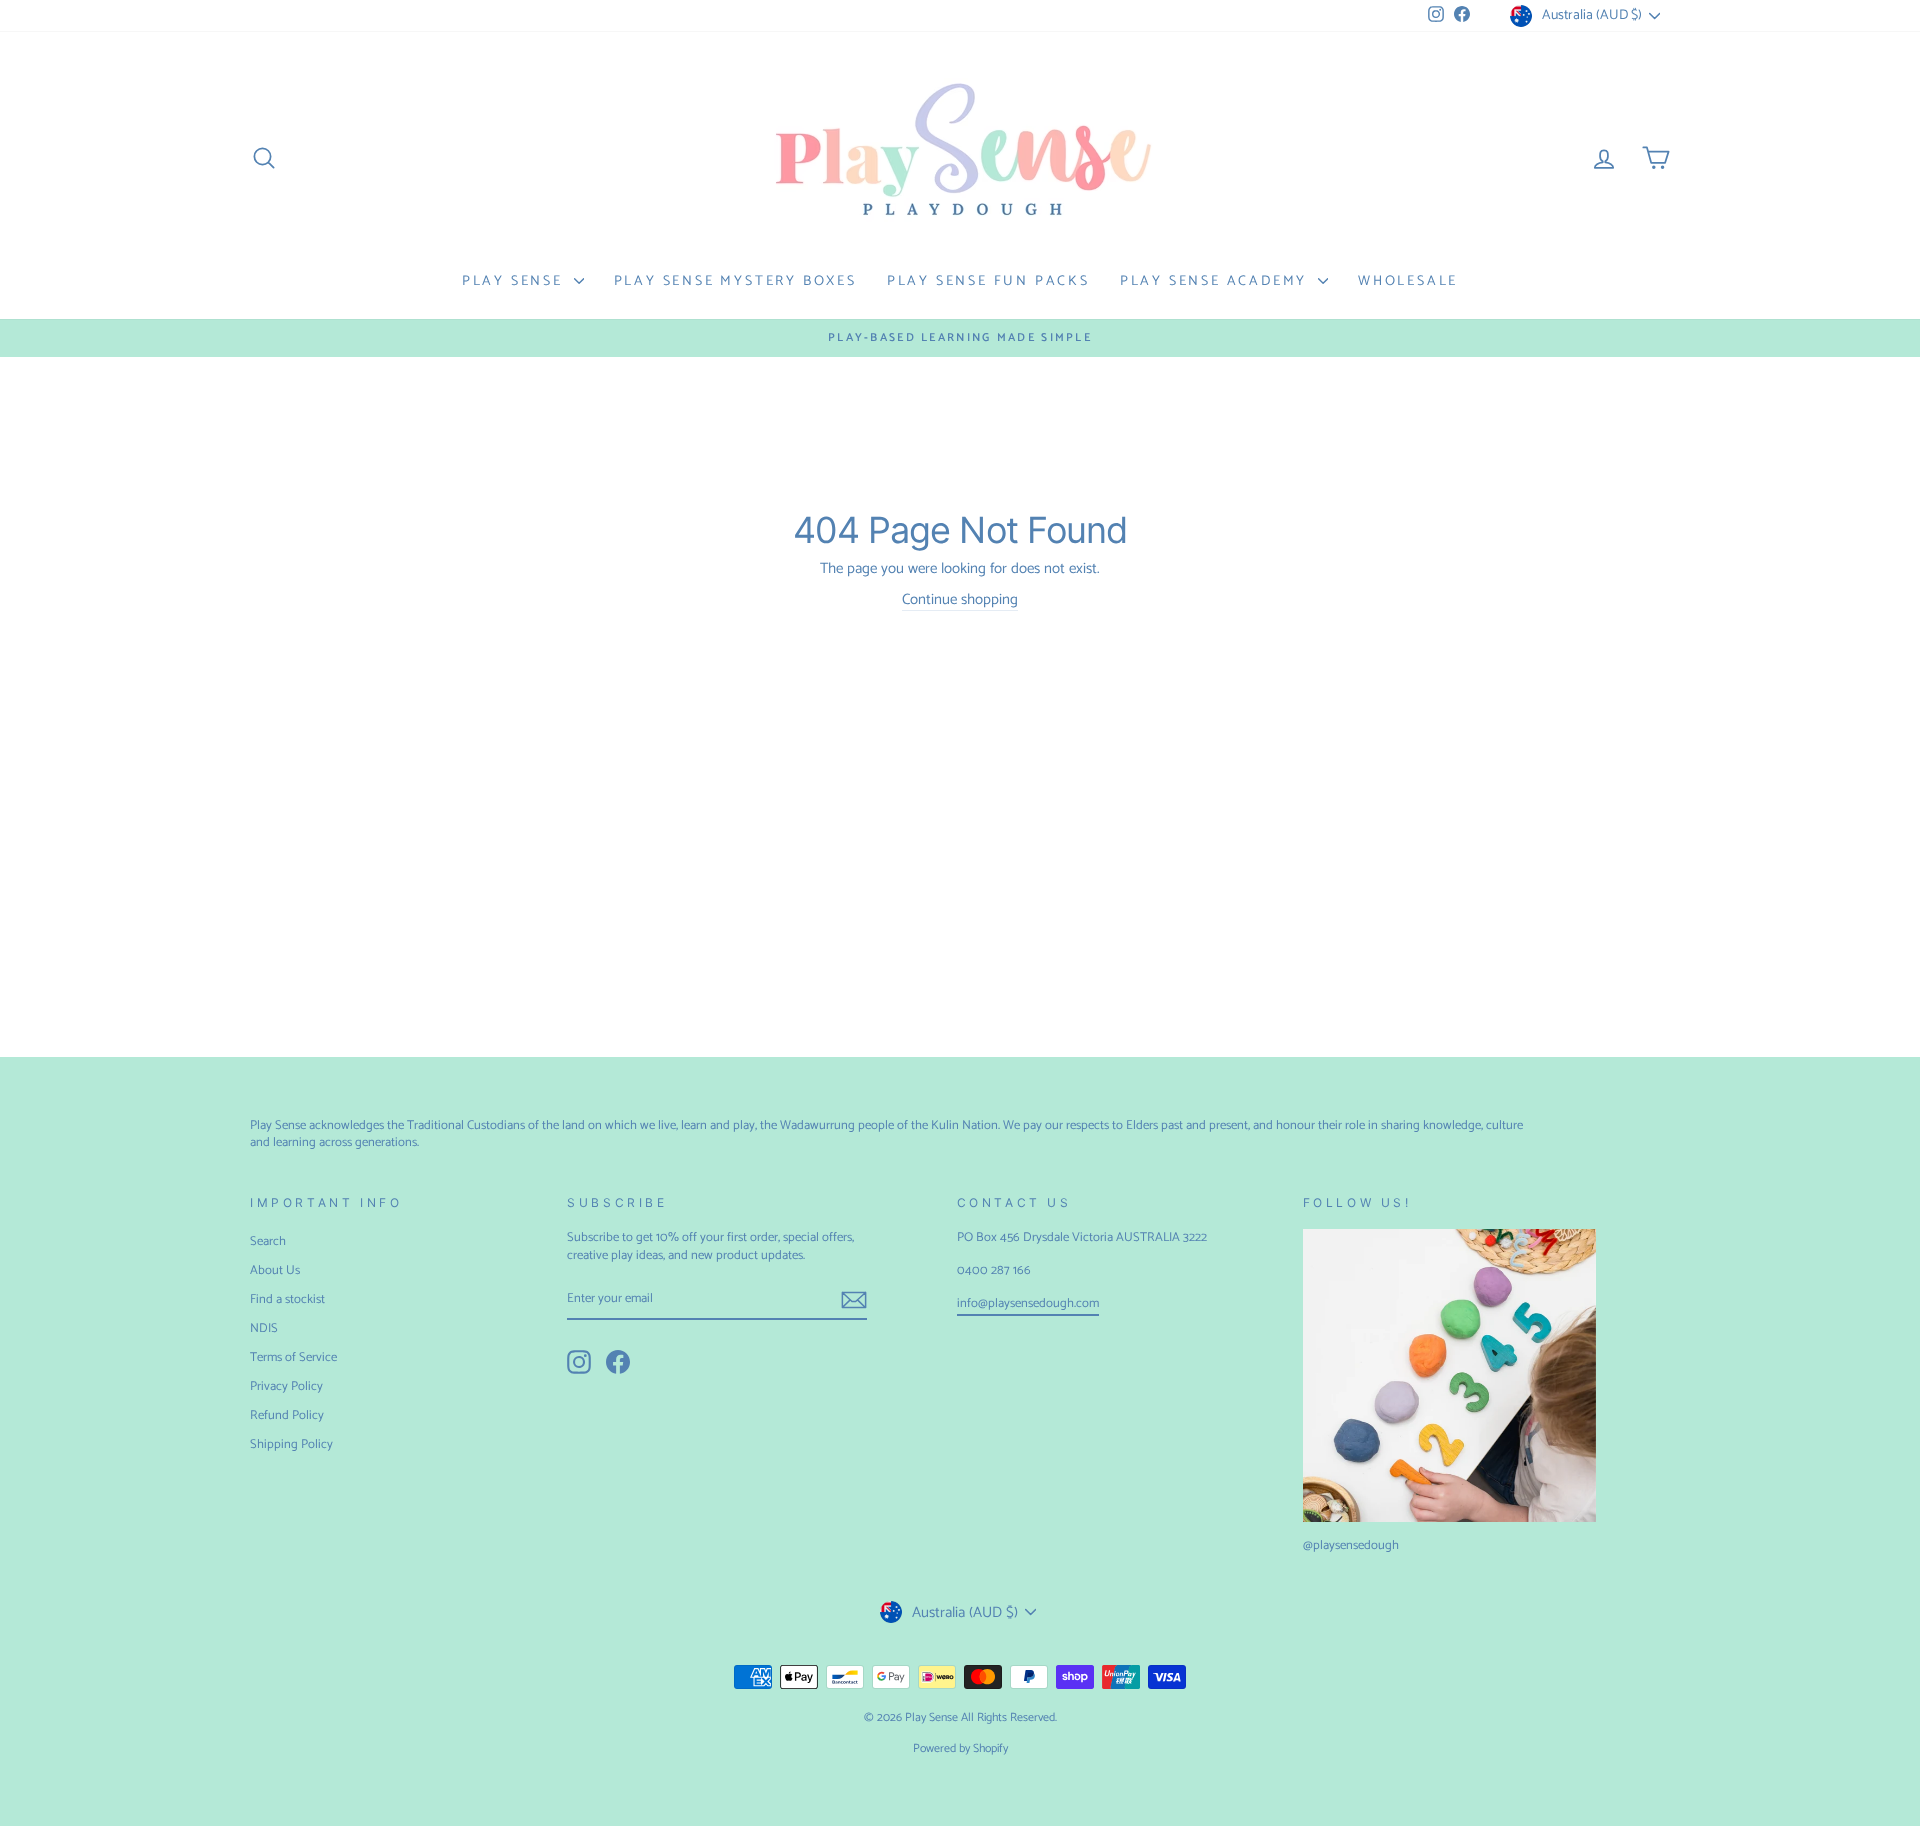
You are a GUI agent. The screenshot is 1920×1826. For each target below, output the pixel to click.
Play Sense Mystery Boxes (735, 281)
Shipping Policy (291, 1444)
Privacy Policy (286, 1386)
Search (268, 1241)
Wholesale (1408, 281)
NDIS (264, 1328)
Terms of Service (293, 1357)
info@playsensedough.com (1028, 1303)
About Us (275, 1270)
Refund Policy (287, 1415)
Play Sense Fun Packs (988, 281)
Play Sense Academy (1216, 281)
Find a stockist (287, 1299)
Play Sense (515, 281)
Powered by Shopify (960, 1748)
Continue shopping (960, 600)
